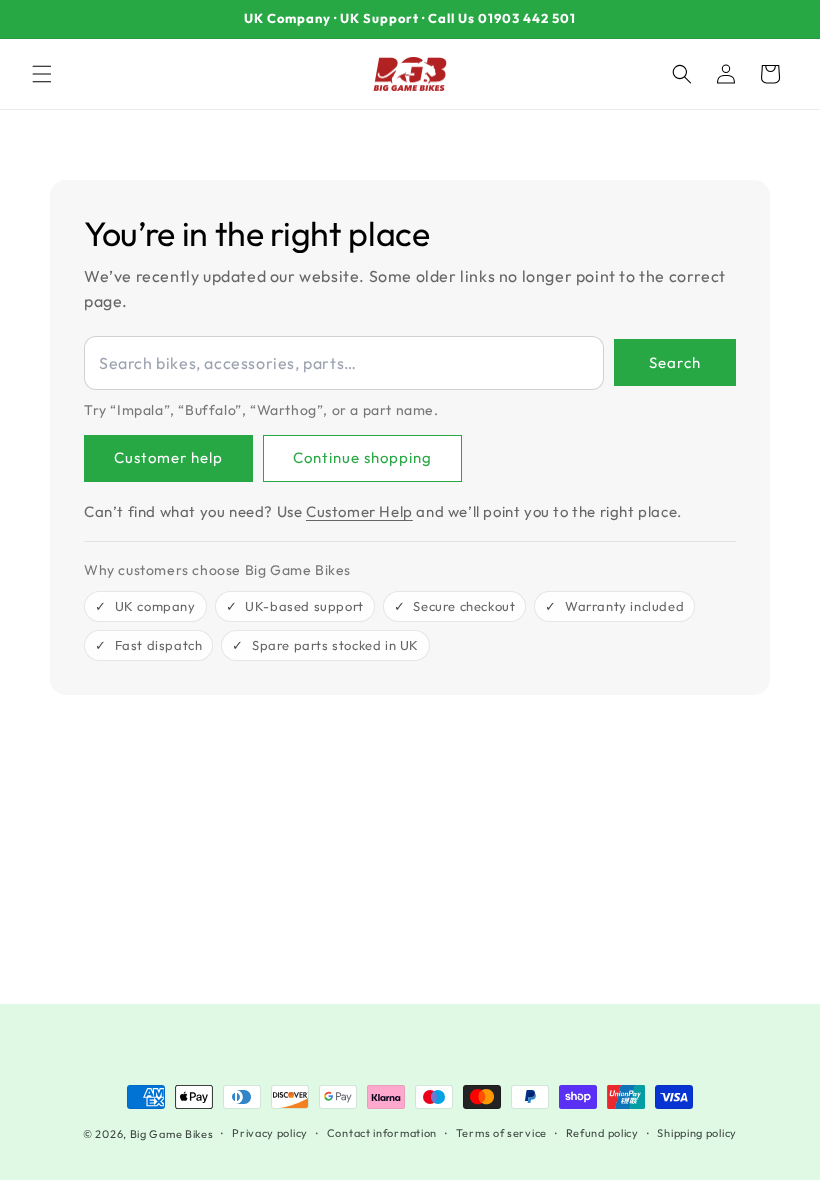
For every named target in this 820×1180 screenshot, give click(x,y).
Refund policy (602, 1133)
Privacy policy (270, 1133)
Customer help (168, 457)
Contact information (382, 1133)
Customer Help (359, 511)
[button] (42, 74)
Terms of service (501, 1133)
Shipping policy (697, 1133)
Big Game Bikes (172, 1134)
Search (675, 362)
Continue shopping (362, 457)
